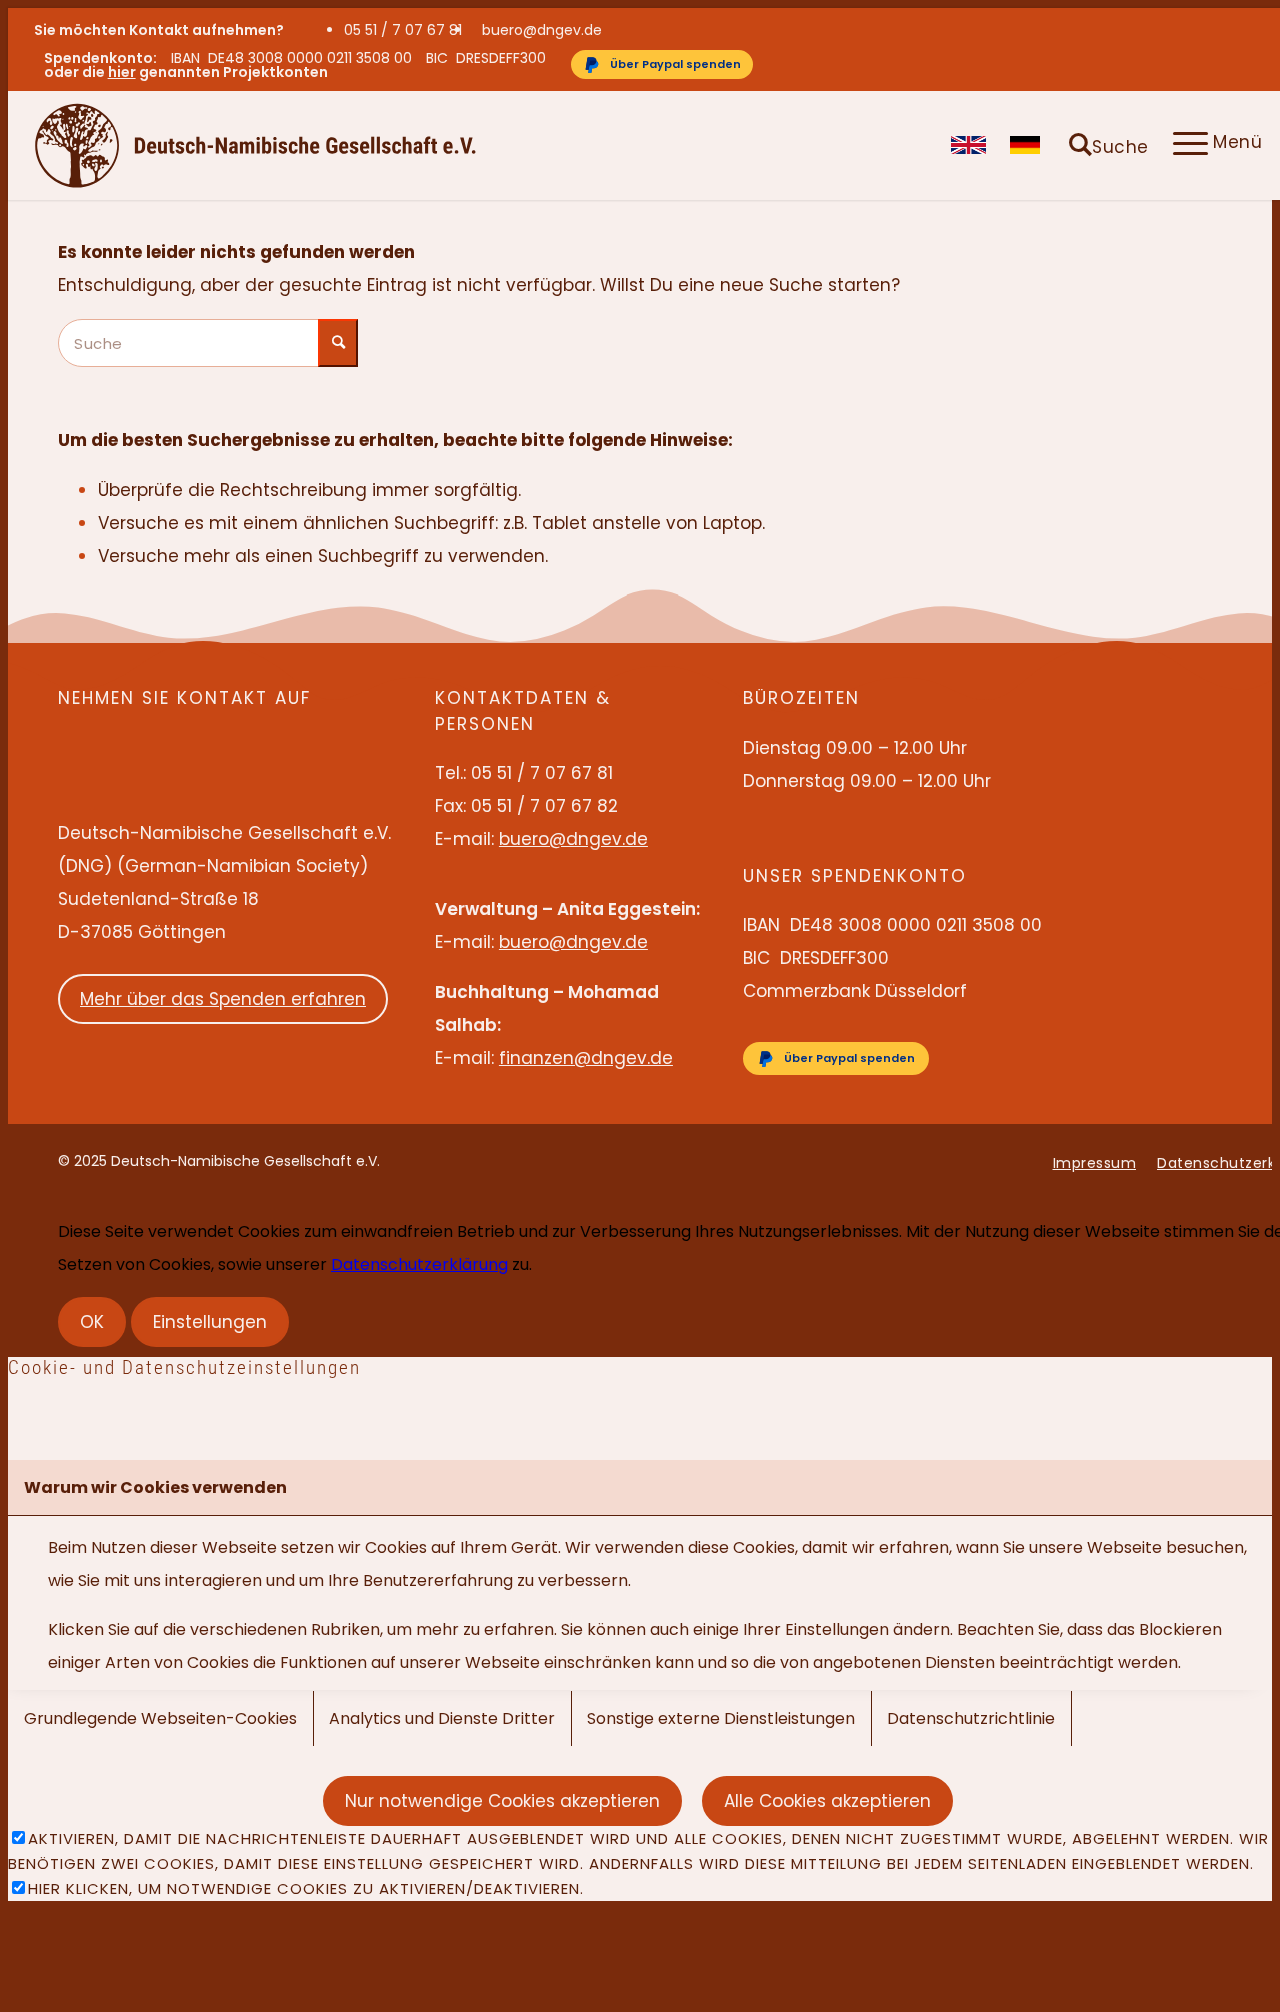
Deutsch (1027, 145)
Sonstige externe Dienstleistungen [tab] (721, 1718)
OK (92, 1322)
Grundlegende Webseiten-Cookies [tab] (160, 1718)
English (968, 145)
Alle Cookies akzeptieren (827, 1801)
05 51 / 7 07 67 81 (403, 30)
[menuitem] (408, 30)
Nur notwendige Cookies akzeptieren (502, 1801)
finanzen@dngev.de (586, 1058)
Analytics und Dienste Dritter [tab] (442, 1718)
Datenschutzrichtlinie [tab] (971, 1718)
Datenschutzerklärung (419, 1264)
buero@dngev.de (542, 30)
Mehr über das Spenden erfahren (223, 999)
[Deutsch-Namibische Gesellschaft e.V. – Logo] (255, 145)
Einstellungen (210, 1322)
